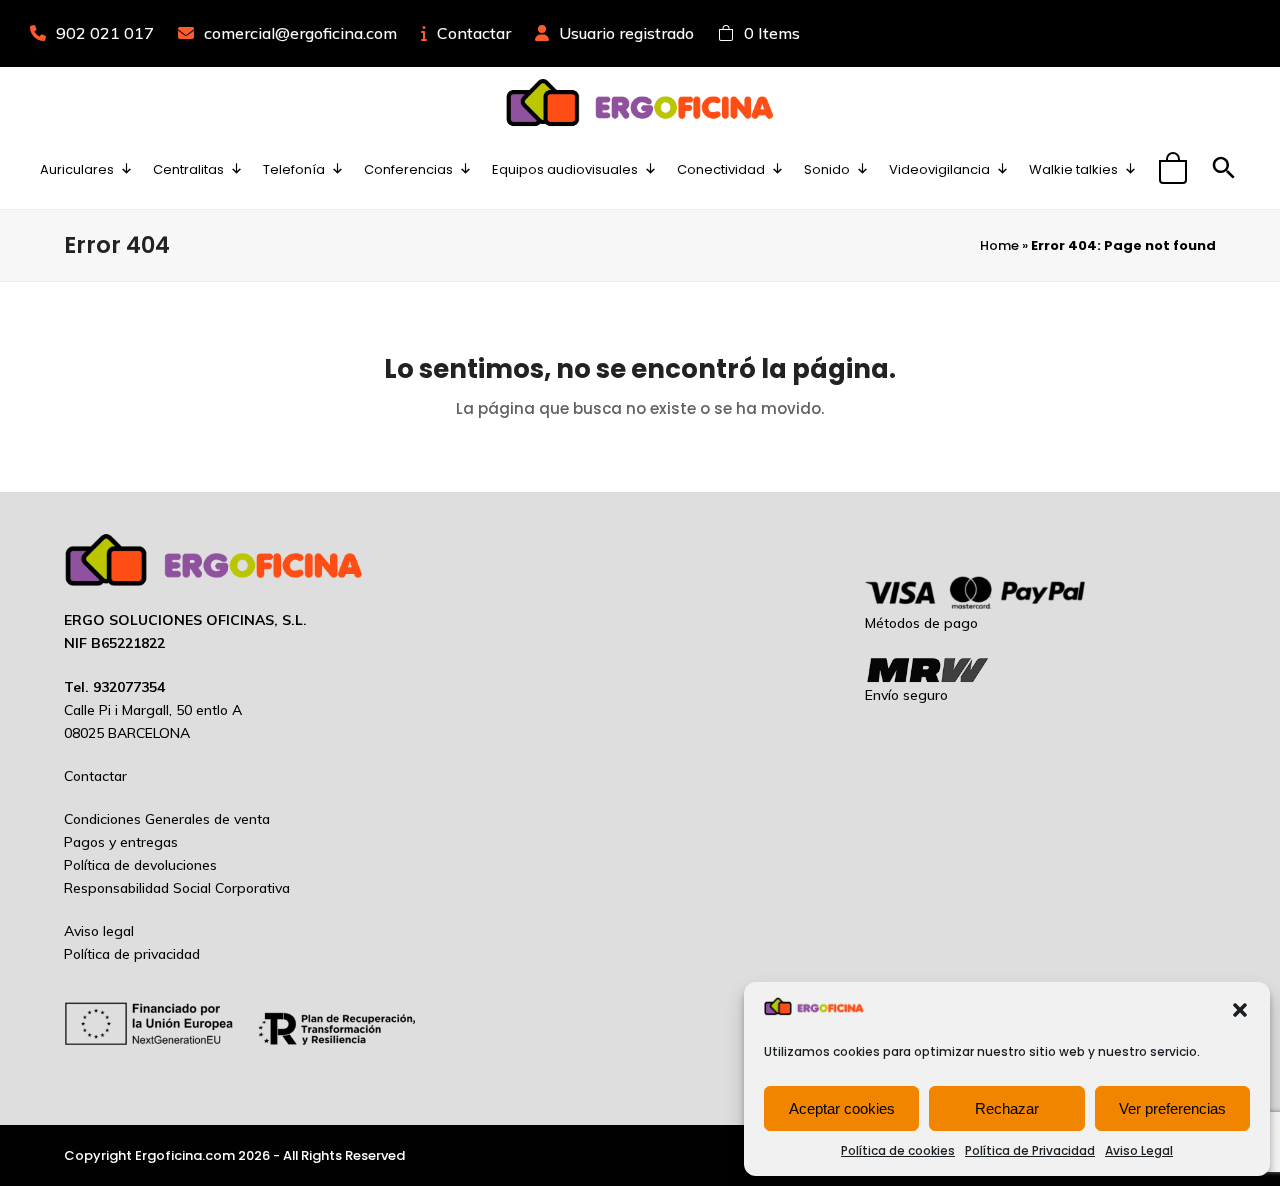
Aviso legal (99, 931)
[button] (1240, 1010)
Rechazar (1007, 1108)
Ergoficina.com (185, 1155)
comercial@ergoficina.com (300, 33)
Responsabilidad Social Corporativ (173, 888)
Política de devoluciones (140, 865)
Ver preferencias (1172, 1108)
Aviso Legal (1139, 1150)
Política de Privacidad (1030, 1150)
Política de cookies (898, 1150)
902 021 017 (105, 33)
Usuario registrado (626, 33)
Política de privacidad (132, 954)
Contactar (474, 33)
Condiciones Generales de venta (167, 819)
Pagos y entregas (121, 842)
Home (999, 245)
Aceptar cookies (842, 1108)
